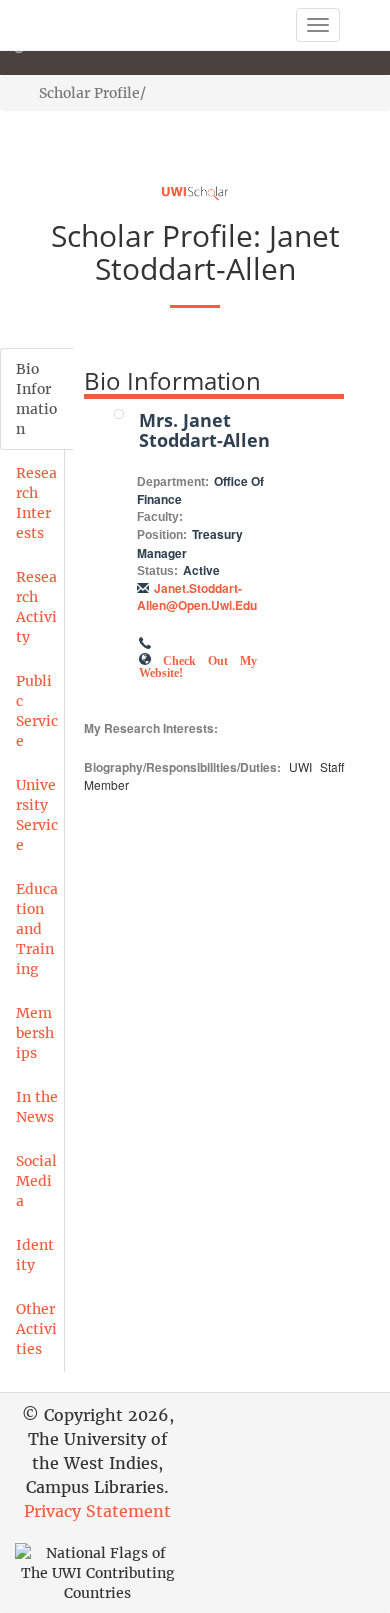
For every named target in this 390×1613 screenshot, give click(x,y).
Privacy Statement (97, 1511)
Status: (157, 571)
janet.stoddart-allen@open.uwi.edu (197, 596)
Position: (162, 535)
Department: (173, 482)
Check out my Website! (198, 665)
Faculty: (160, 517)
